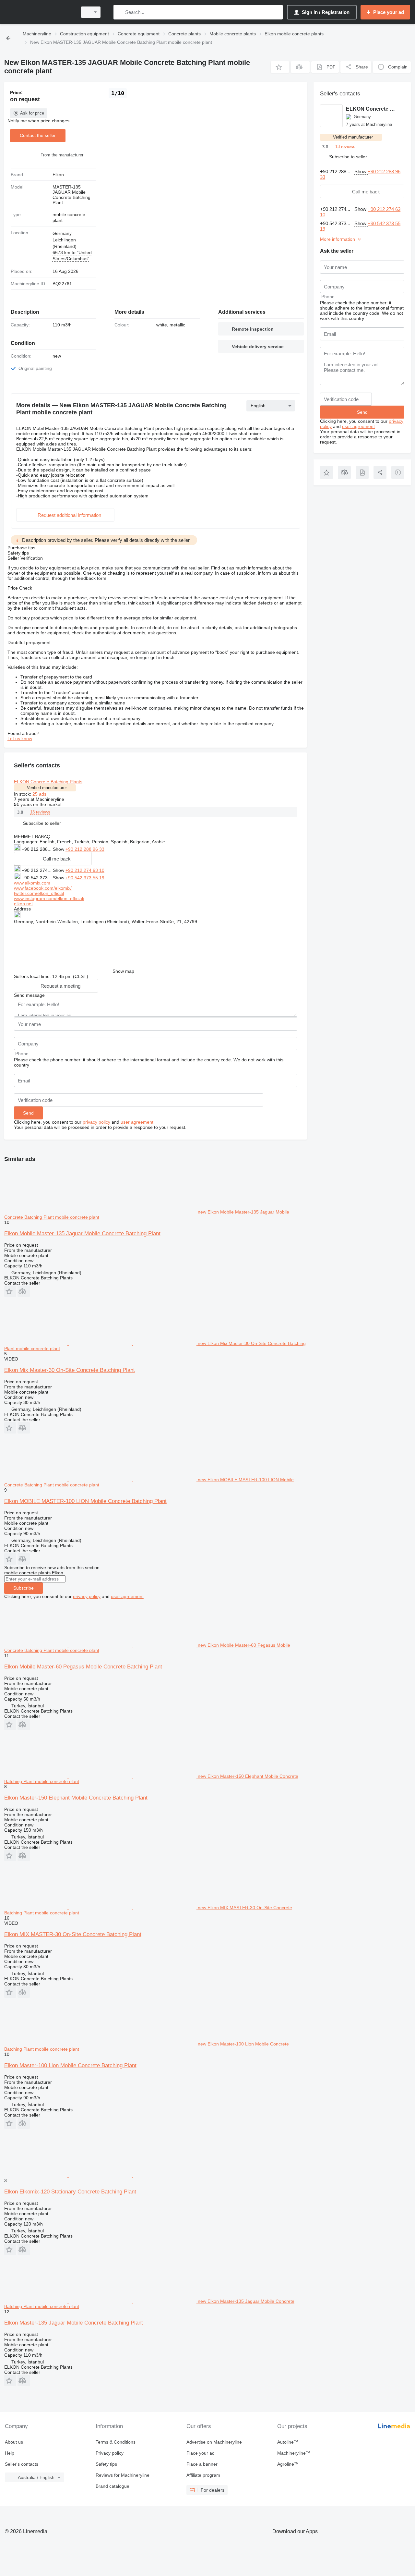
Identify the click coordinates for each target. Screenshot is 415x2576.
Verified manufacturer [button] (47, 788)
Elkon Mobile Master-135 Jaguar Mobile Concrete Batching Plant (82, 1233)
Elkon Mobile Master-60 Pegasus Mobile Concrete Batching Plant (83, 1667)
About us (14, 2442)
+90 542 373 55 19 (85, 878)
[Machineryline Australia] (39, 12)
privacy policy (96, 1122)
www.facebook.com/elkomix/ (43, 888)
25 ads (39, 794)
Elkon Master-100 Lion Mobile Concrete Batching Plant (70, 2065)
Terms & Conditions (116, 2442)
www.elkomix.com (32, 883)
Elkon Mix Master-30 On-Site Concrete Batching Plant (70, 1370)
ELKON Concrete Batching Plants (48, 782)
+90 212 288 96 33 (85, 849)
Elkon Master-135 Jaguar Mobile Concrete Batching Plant (74, 2323)
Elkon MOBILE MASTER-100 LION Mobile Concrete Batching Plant (85, 1501)
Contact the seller (38, 135)
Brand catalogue (113, 2486)
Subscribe (24, 1588)
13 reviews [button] (40, 812)
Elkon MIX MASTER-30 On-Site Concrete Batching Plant (73, 1934)
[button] (280, 67)
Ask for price (32, 113)
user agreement (137, 1122)
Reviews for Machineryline (123, 2475)
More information (338, 239)
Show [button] (59, 849)
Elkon (58, 175)
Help (10, 2453)
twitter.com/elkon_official (39, 893)
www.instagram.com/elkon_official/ (49, 898)
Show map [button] (123, 971)
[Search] (120, 12)
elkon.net (23, 904)
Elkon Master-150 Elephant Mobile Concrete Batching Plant (76, 1798)
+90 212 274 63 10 (85, 870)
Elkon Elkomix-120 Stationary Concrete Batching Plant (70, 2192)
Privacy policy (110, 2453)
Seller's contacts (22, 2464)
